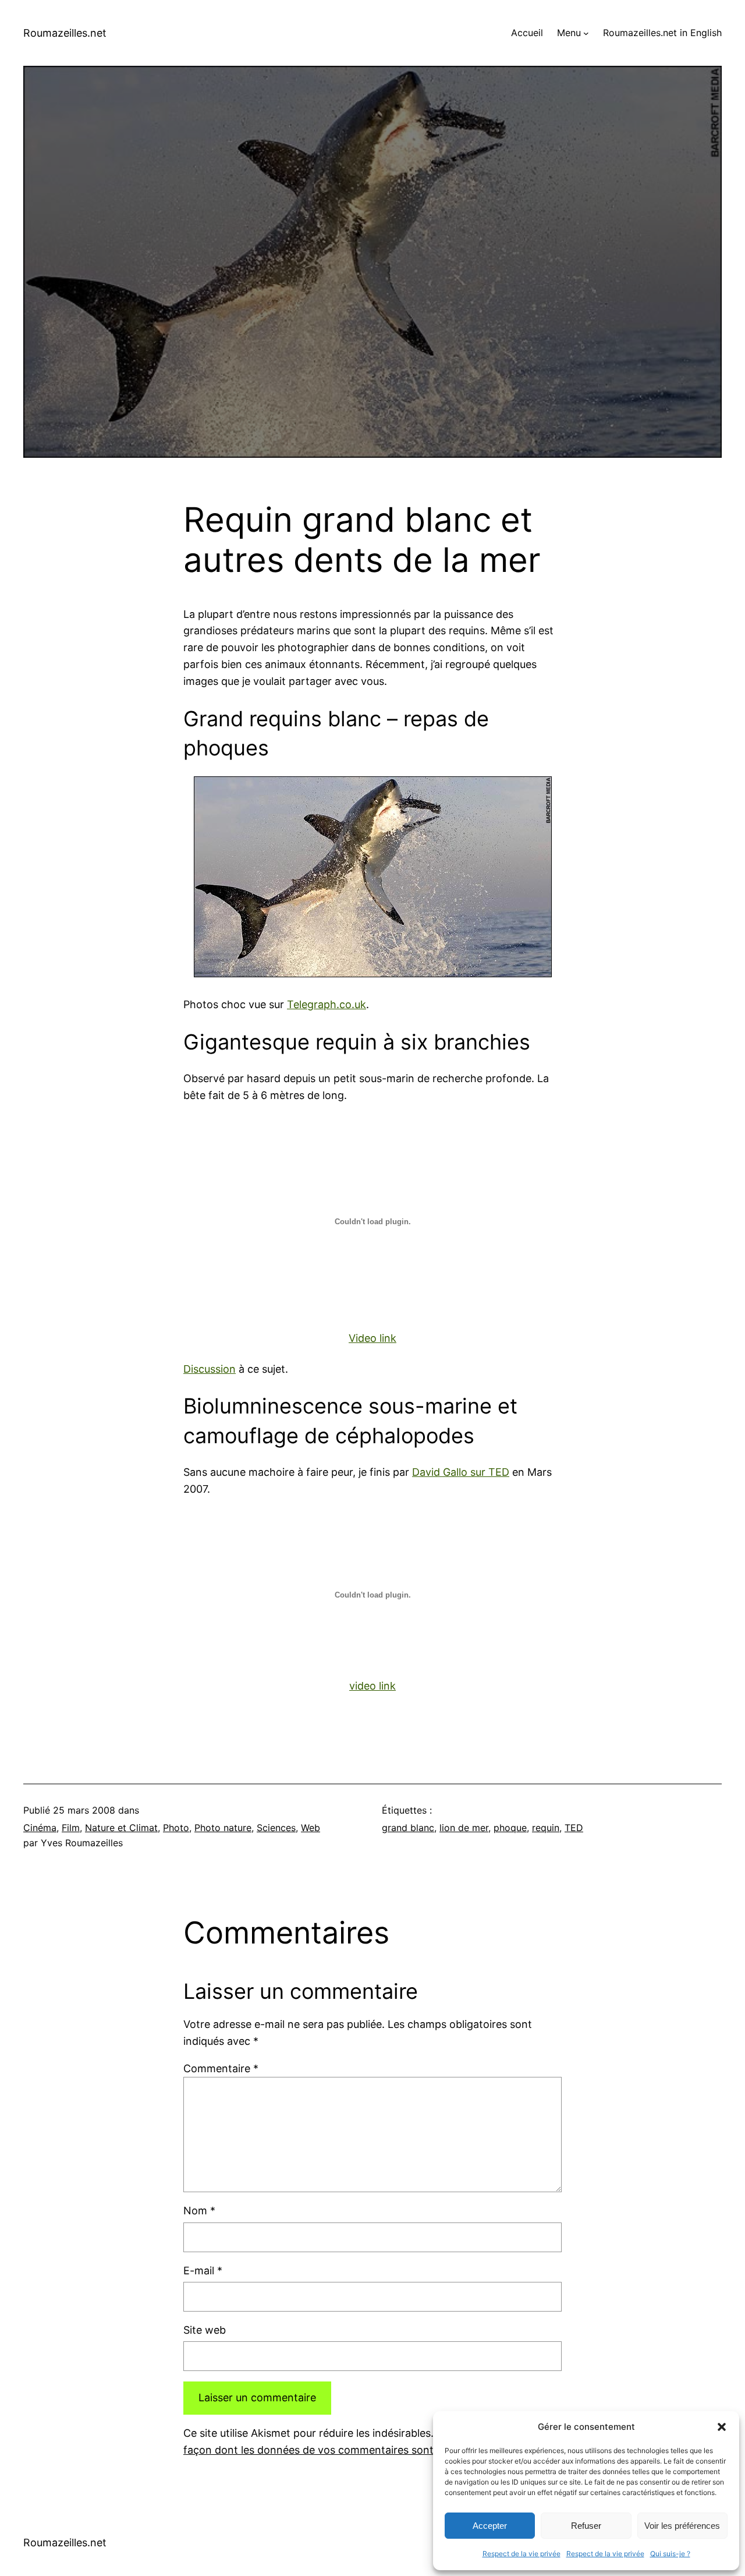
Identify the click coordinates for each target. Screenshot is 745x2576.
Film (71, 1828)
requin (546, 1828)
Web (311, 1828)
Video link (372, 1338)
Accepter (490, 2526)
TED (574, 1828)
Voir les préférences (682, 2526)
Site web (205, 2330)
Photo (176, 1828)
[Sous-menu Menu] (586, 33)
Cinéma (40, 1828)
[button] (722, 2427)
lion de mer (464, 1828)
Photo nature (223, 1828)
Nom (199, 2211)
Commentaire (221, 2068)
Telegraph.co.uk (327, 1004)
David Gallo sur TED (461, 1472)
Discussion (210, 1369)
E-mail (203, 2271)
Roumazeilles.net (65, 33)
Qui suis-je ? (670, 2554)
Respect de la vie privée (521, 2554)
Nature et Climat (121, 1828)
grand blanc (408, 1828)
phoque (510, 1828)
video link (372, 1686)
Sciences (276, 1828)
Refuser (586, 2526)
